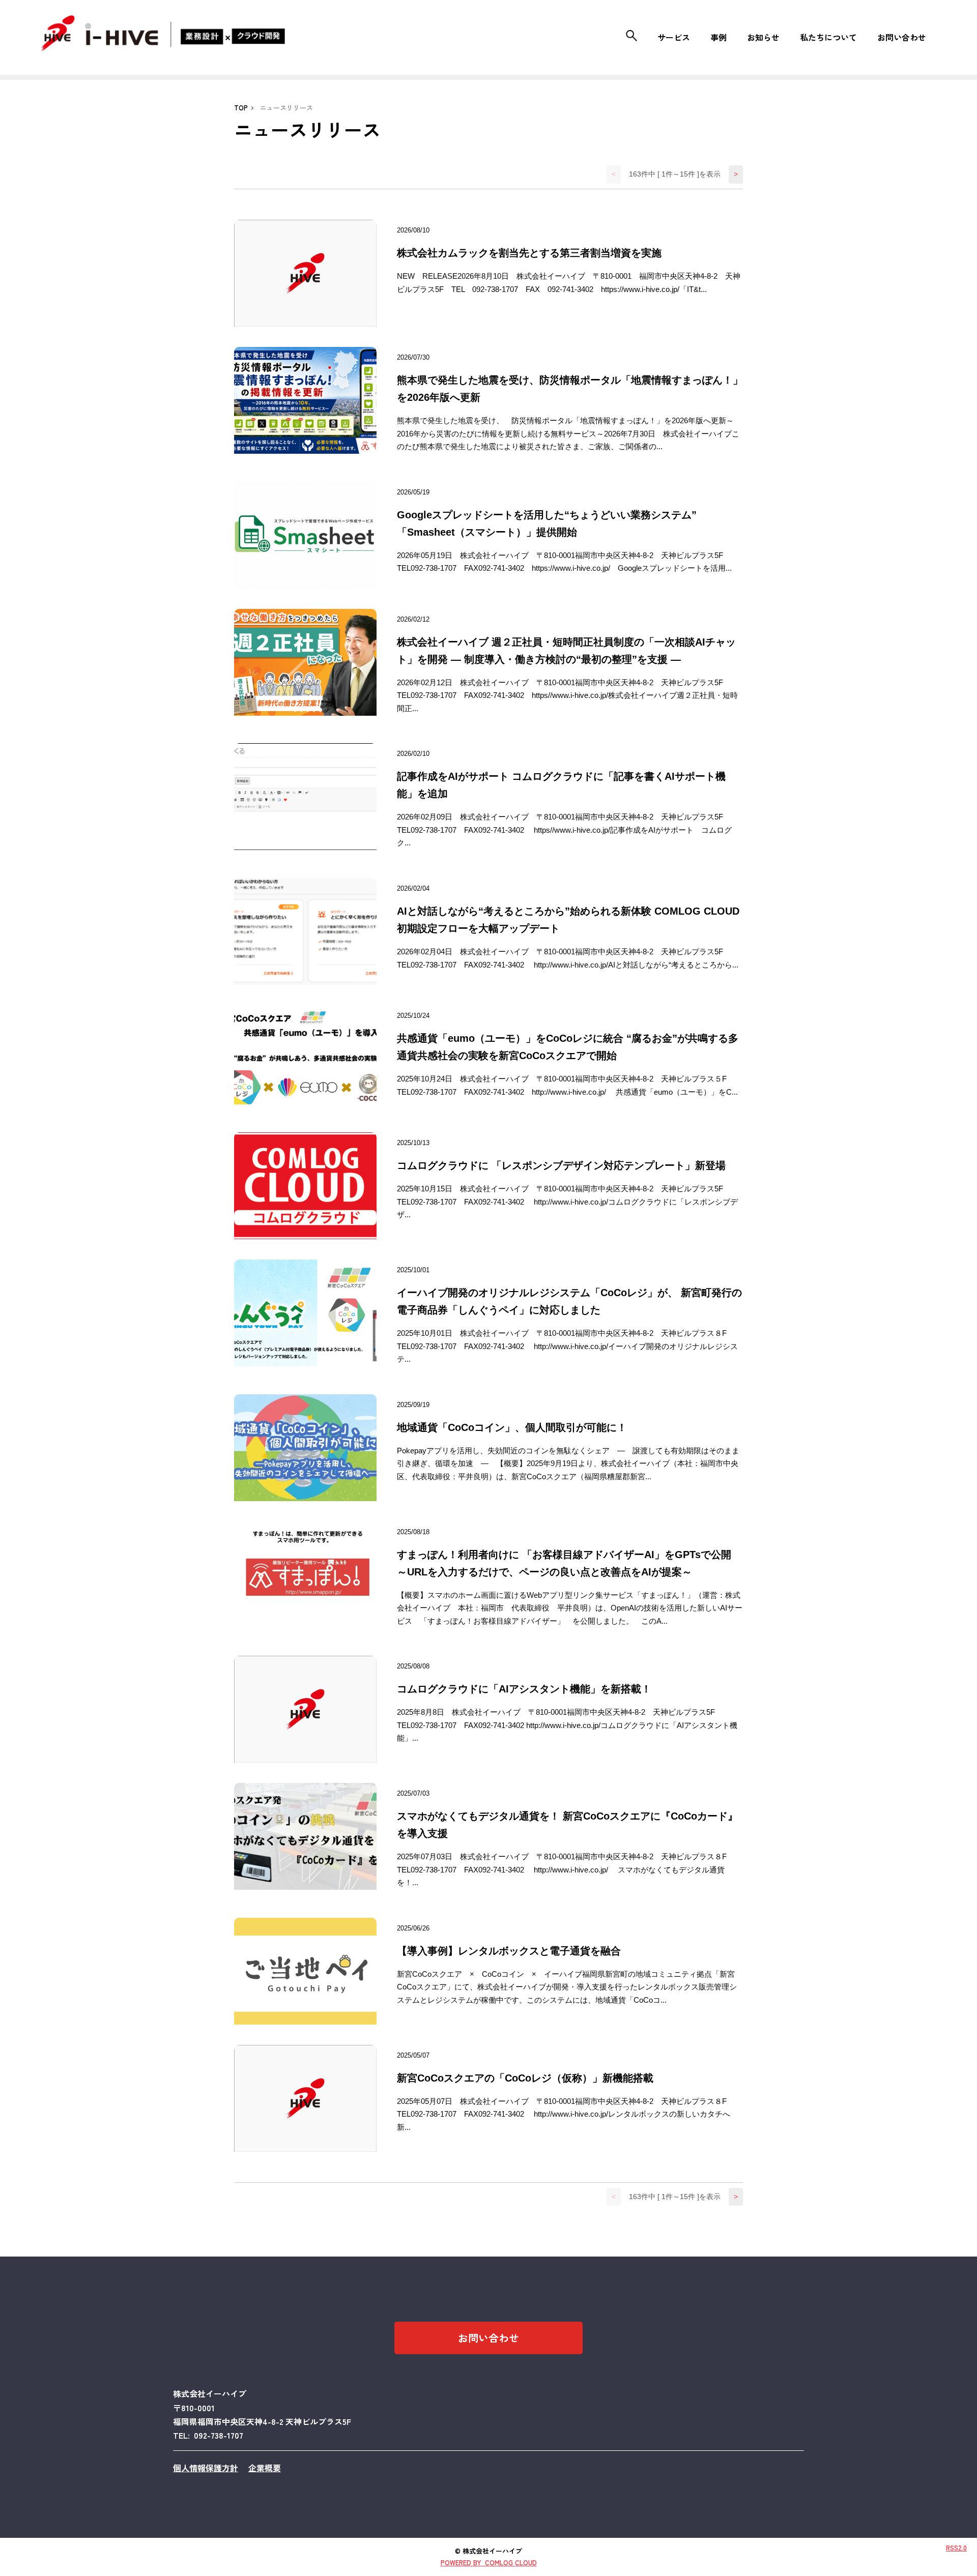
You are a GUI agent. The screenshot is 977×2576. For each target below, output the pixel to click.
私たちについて (828, 37)
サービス (674, 37)
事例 (719, 37)
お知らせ (763, 37)
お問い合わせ (902, 37)
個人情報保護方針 (206, 2468)
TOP (241, 108)
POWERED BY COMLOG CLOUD (489, 2563)
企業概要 (265, 2468)
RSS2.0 (956, 2548)
